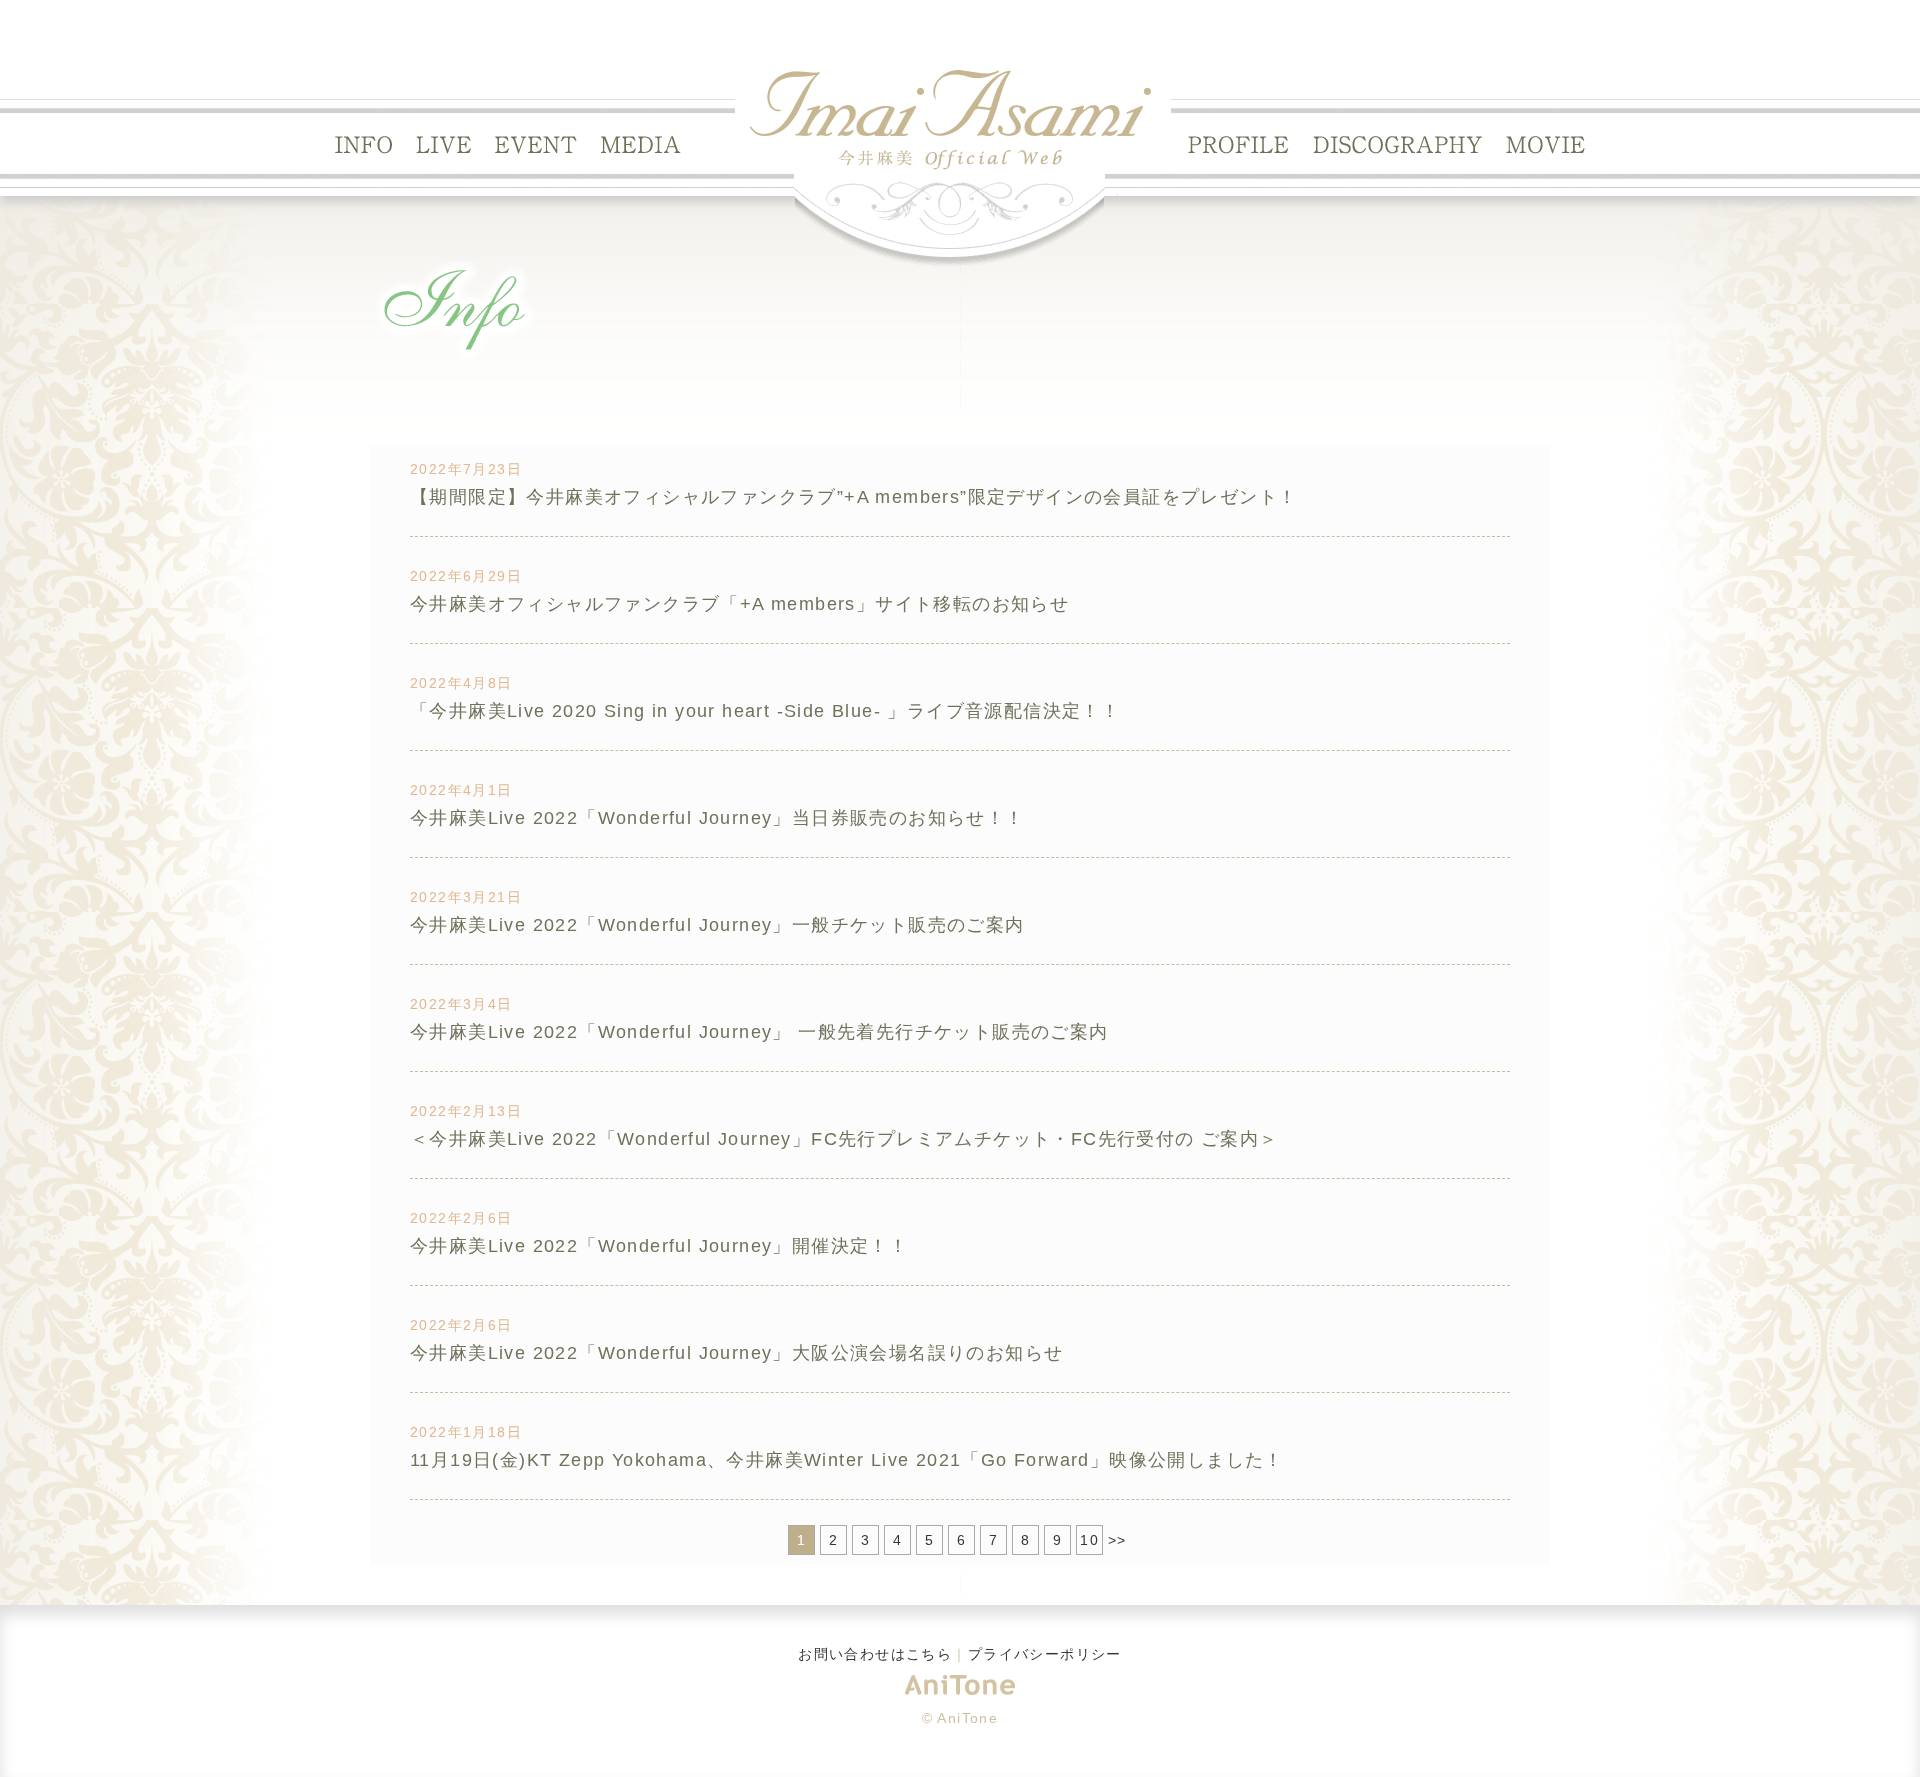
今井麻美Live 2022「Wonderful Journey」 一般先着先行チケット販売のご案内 (759, 1032)
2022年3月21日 (466, 897)
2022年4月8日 (461, 683)
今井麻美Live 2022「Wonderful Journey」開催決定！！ (659, 1246)
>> (1117, 1540)
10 (1089, 1540)
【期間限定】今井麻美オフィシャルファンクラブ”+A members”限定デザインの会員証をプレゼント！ (853, 497)
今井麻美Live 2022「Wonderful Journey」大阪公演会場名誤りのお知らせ (736, 1353)
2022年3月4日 (461, 1004)
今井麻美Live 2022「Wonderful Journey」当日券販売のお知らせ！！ (717, 818)
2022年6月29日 (466, 576)
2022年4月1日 (461, 790)
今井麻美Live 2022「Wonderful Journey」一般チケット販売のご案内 (717, 925)
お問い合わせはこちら (875, 1654)
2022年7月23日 (466, 469)
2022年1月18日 (466, 1432)
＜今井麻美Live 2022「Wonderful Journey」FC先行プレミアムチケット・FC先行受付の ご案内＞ (844, 1139)
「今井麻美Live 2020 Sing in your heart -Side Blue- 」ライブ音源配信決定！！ (765, 711)
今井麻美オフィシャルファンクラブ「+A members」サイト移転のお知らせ (739, 604)
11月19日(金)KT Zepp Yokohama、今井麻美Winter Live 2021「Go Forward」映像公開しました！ (847, 1460)
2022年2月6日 (461, 1218)
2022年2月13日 (466, 1111)
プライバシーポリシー (1045, 1654)
